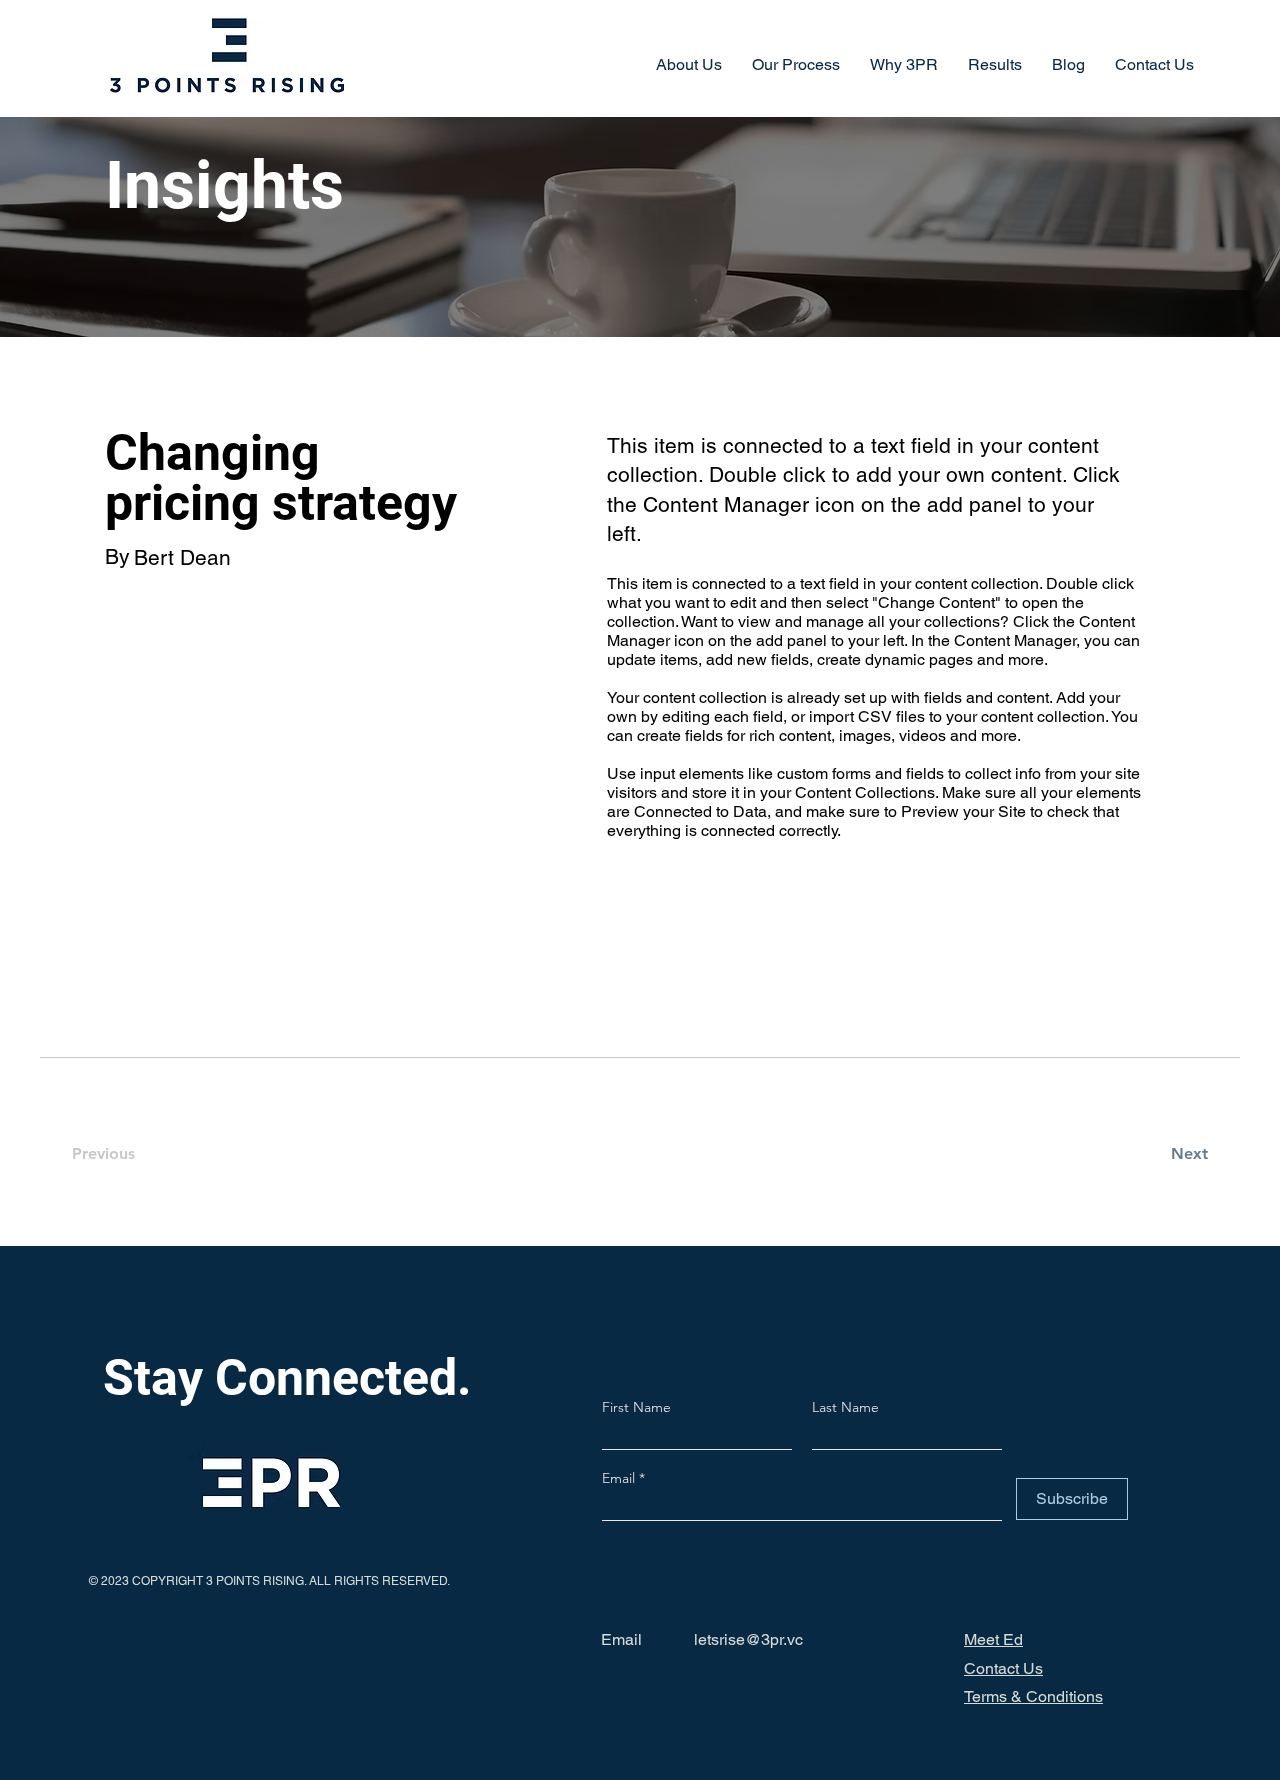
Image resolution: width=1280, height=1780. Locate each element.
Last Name (845, 1407)
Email (620, 1478)
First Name (636, 1407)
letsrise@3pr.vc (748, 1639)
